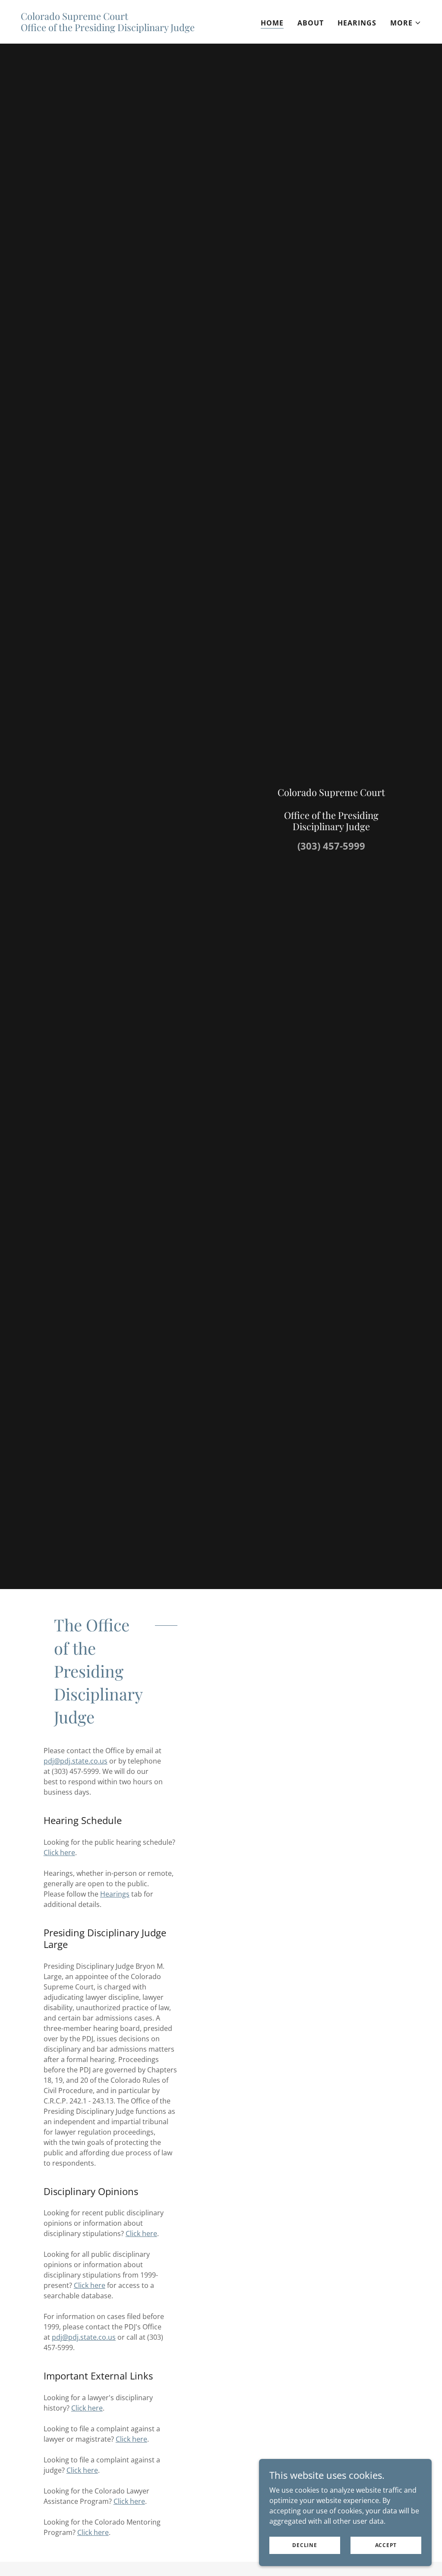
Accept (386, 2545)
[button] (406, 23)
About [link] (311, 23)
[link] (108, 29)
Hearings (115, 1894)
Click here (59, 1853)
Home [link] (272, 23)
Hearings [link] (357, 23)
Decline (305, 2545)
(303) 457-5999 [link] (331, 846)
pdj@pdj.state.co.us (76, 1761)
